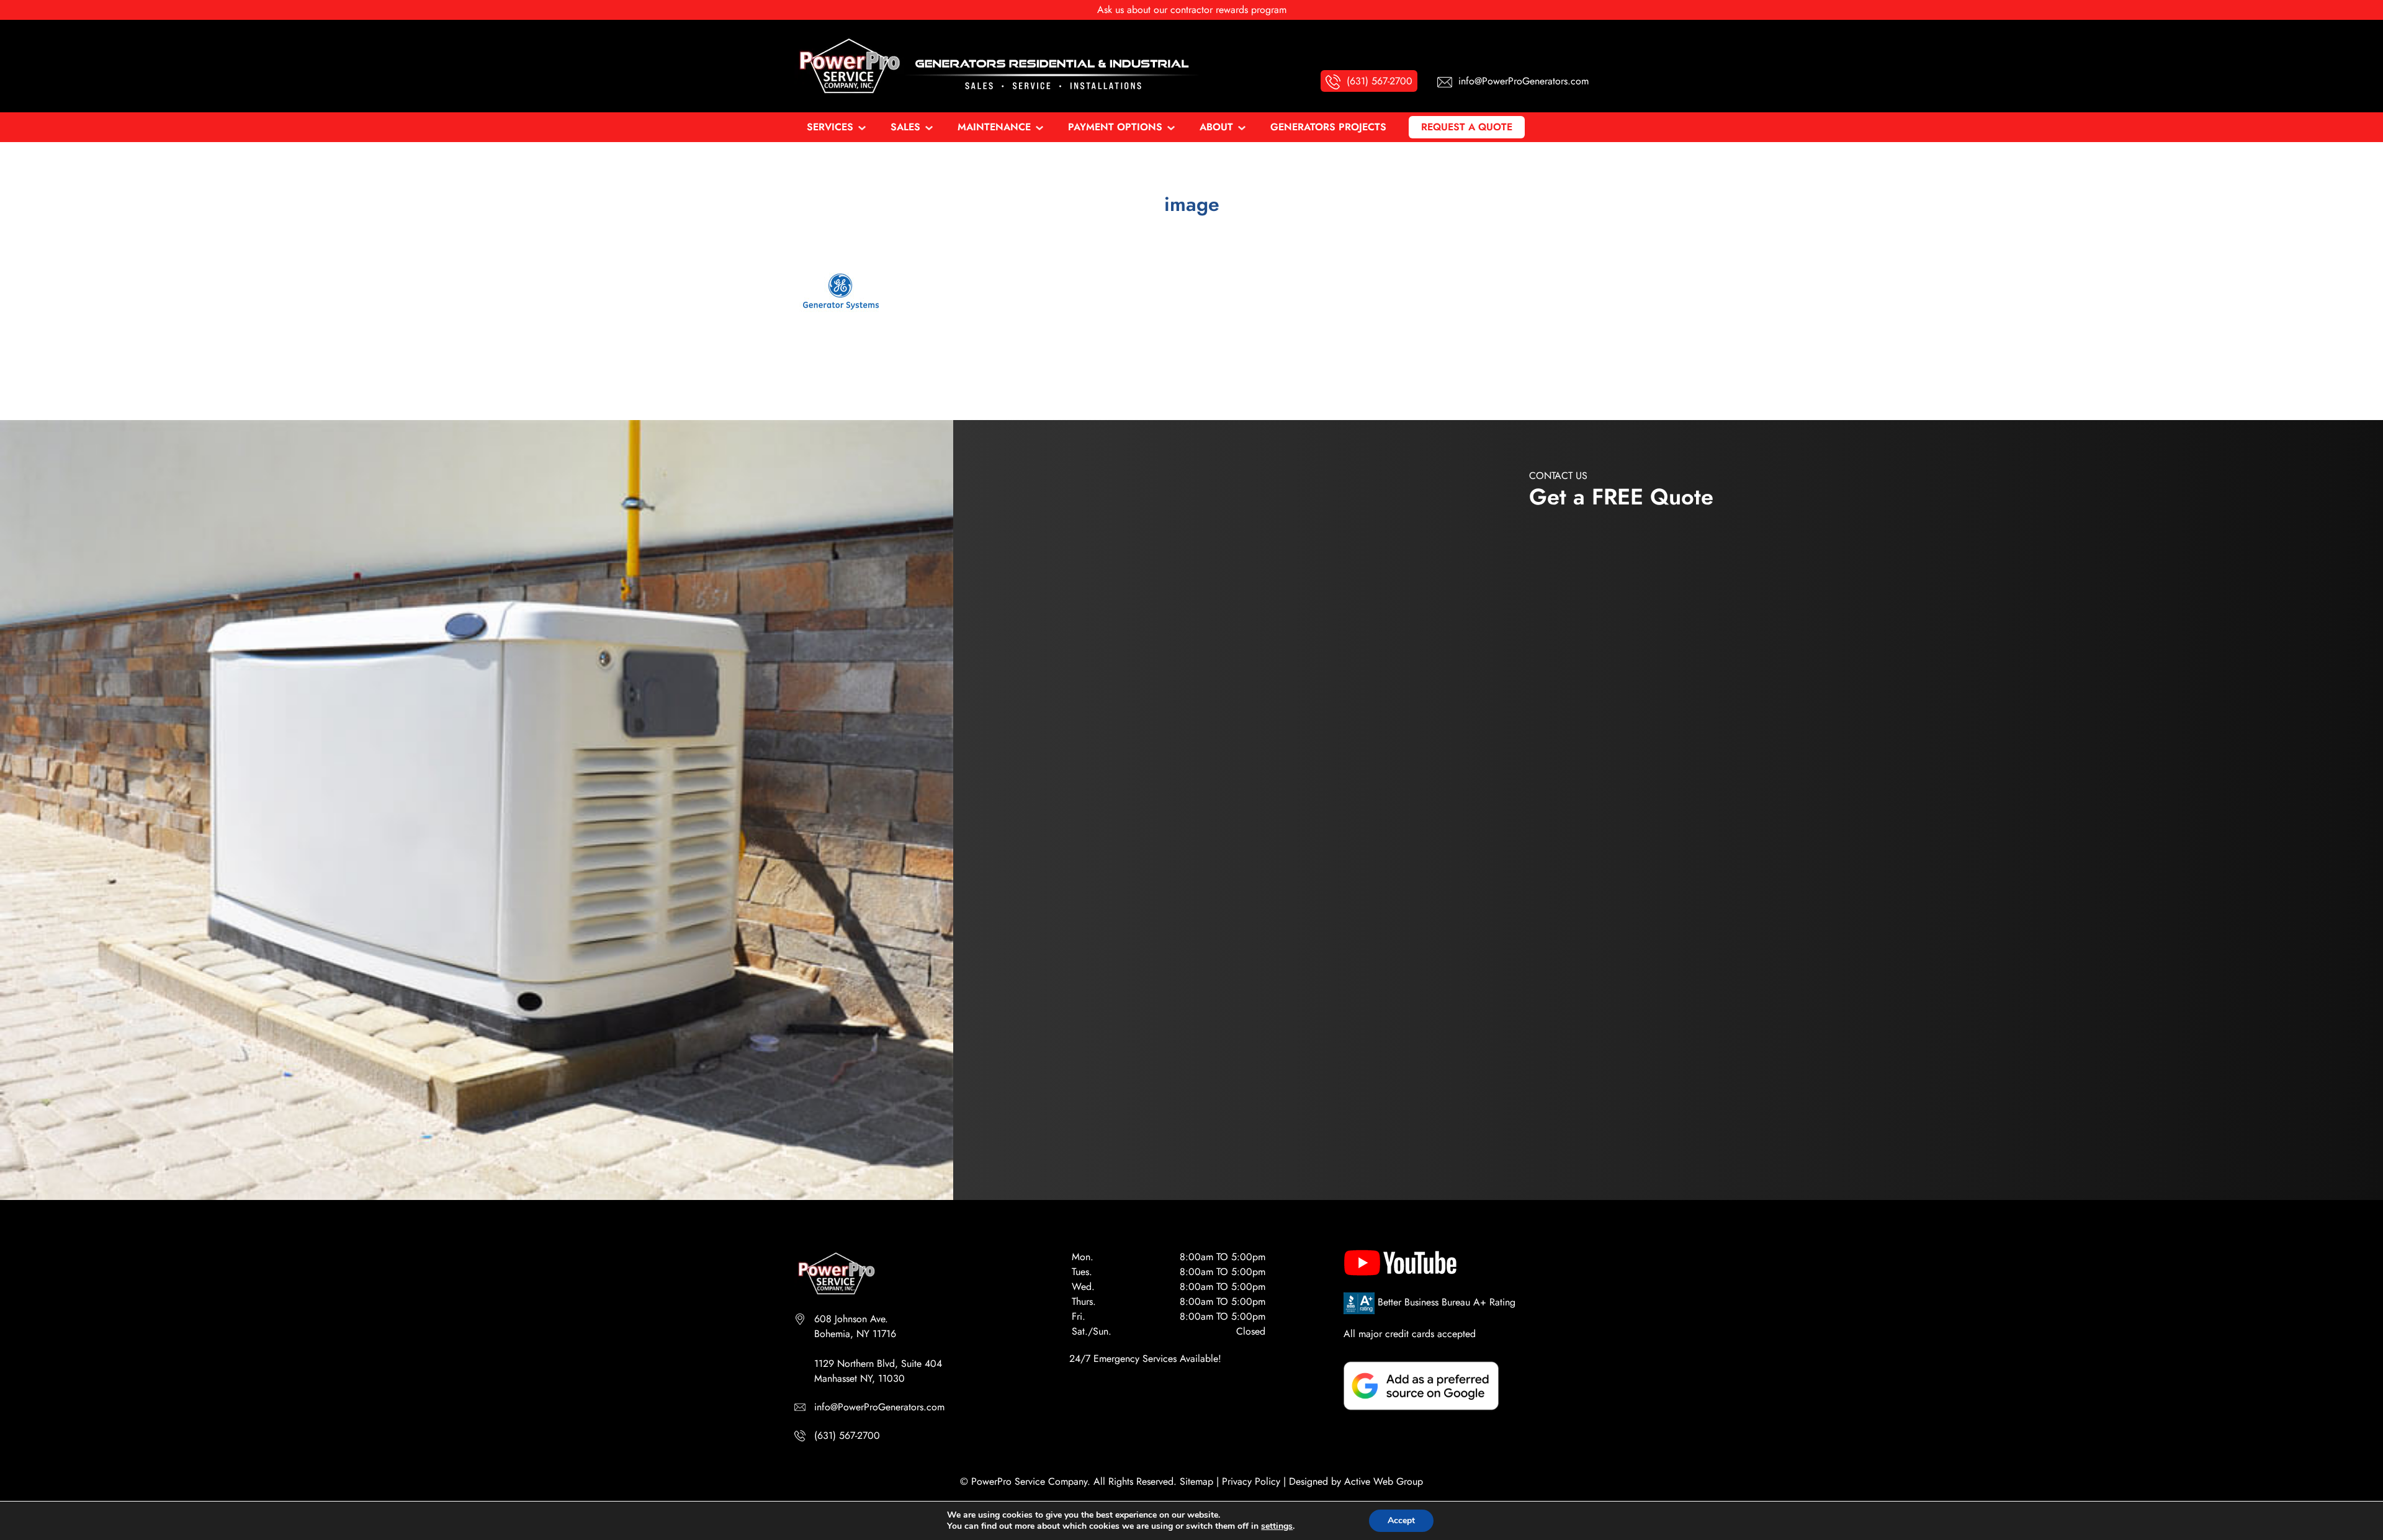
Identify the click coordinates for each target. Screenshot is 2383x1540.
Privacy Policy (1251, 1481)
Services (830, 127)
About (1216, 127)
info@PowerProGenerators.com (879, 1407)
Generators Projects (1328, 127)
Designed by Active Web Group (1356, 1481)
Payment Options (1115, 127)
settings (1277, 1526)
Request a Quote (1467, 127)
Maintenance (994, 127)
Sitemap (1196, 1481)
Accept (1401, 1520)
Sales (905, 127)
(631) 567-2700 (847, 1435)
